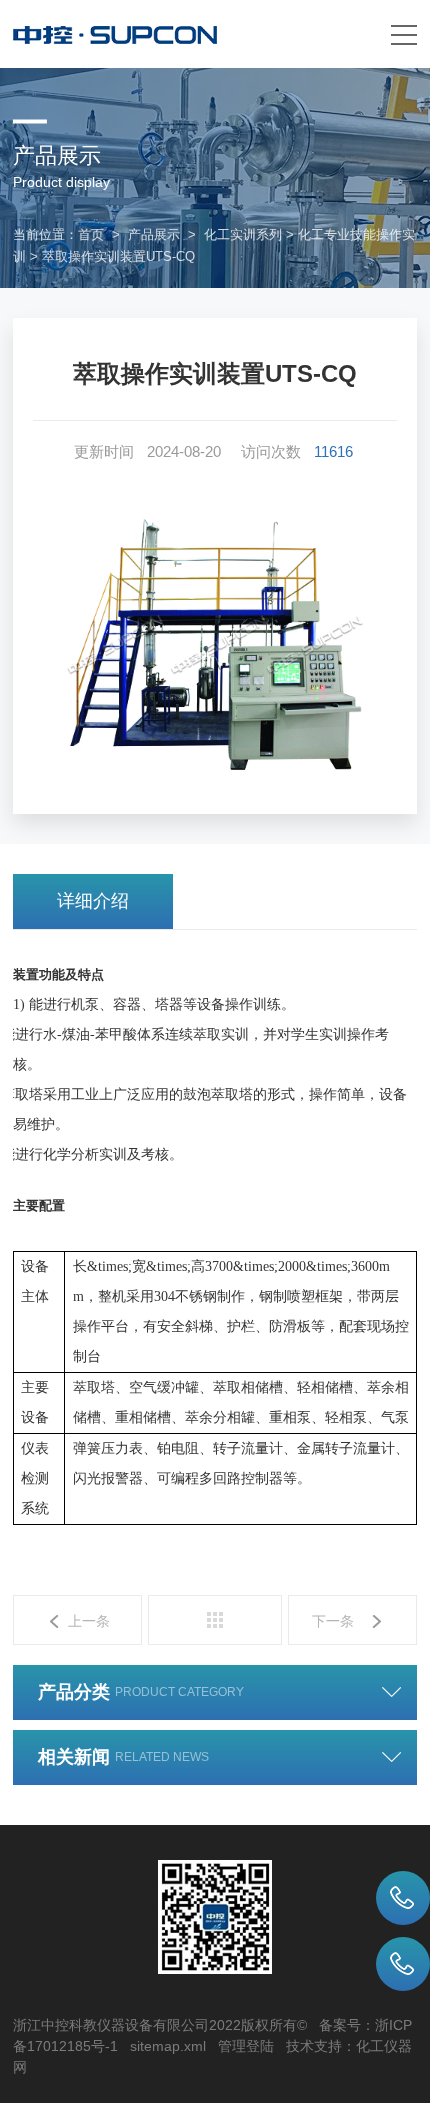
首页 (91, 234)
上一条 (89, 1621)
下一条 (333, 1621)
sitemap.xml (168, 2046)
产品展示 (154, 234)
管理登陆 (246, 2046)
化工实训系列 (243, 234)
